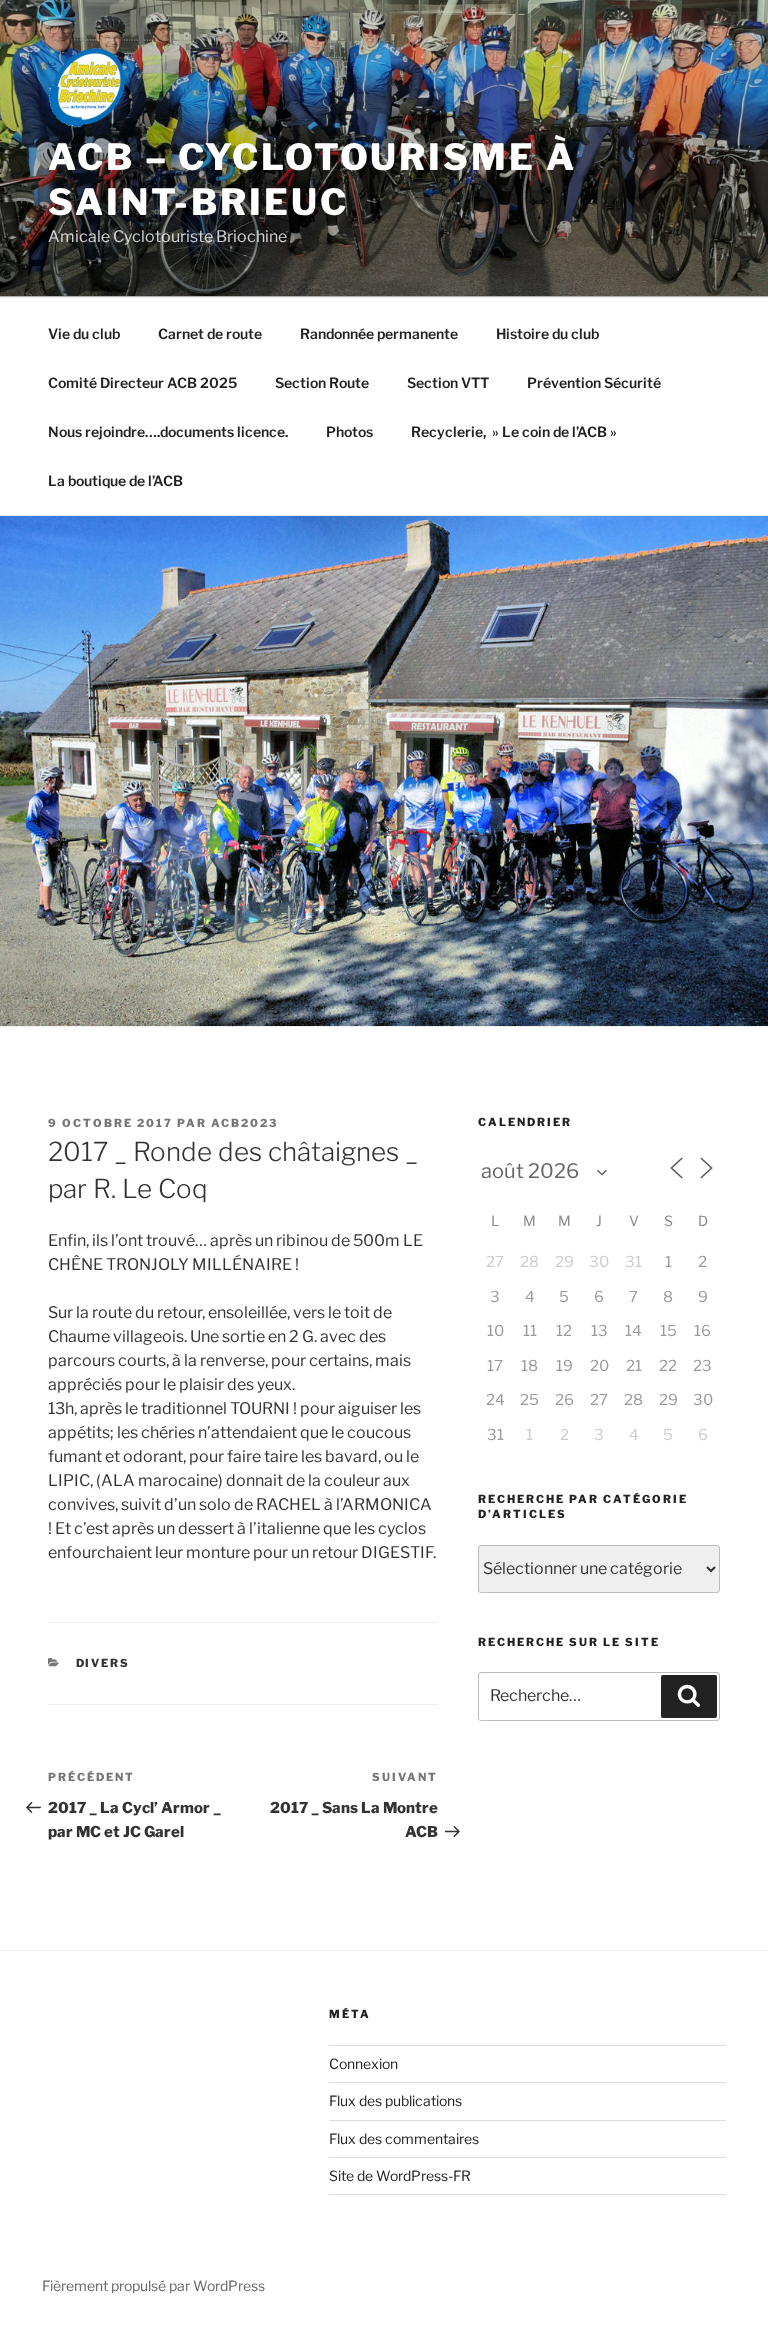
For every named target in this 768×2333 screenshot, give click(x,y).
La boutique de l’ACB (115, 480)
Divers (103, 1663)
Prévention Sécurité (594, 382)
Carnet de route (210, 333)
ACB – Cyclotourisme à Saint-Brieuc (312, 179)
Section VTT (448, 382)
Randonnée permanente (379, 333)
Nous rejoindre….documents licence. (168, 431)
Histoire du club (547, 333)
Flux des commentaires (404, 2138)
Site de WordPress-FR (400, 2175)
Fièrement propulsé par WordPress (153, 2285)
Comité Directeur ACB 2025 (142, 382)
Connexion (363, 2063)
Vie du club (84, 333)
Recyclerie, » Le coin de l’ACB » (514, 431)
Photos (349, 431)
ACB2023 (244, 1123)
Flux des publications (395, 2100)
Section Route (322, 382)
